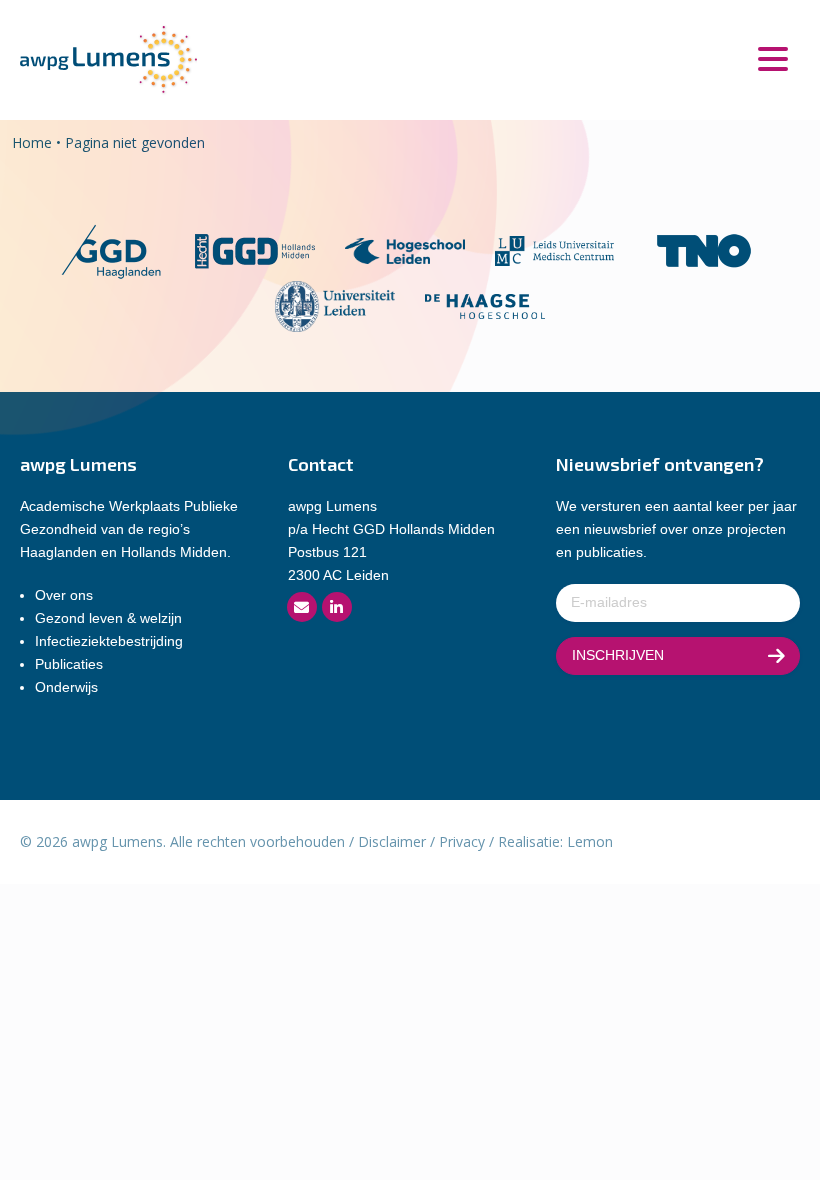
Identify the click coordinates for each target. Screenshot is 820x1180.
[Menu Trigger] (772, 57)
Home (32, 142)
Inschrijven (618, 655)
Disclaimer (392, 841)
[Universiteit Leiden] (335, 304)
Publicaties (69, 664)
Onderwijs (66, 687)
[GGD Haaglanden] (110, 249)
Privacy (462, 841)
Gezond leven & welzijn (108, 618)
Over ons (64, 595)
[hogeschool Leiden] (405, 249)
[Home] (108, 58)
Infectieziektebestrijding (109, 641)
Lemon (590, 841)
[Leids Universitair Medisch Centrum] (555, 249)
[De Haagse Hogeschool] (485, 304)
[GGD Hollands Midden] (255, 249)
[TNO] (704, 249)
